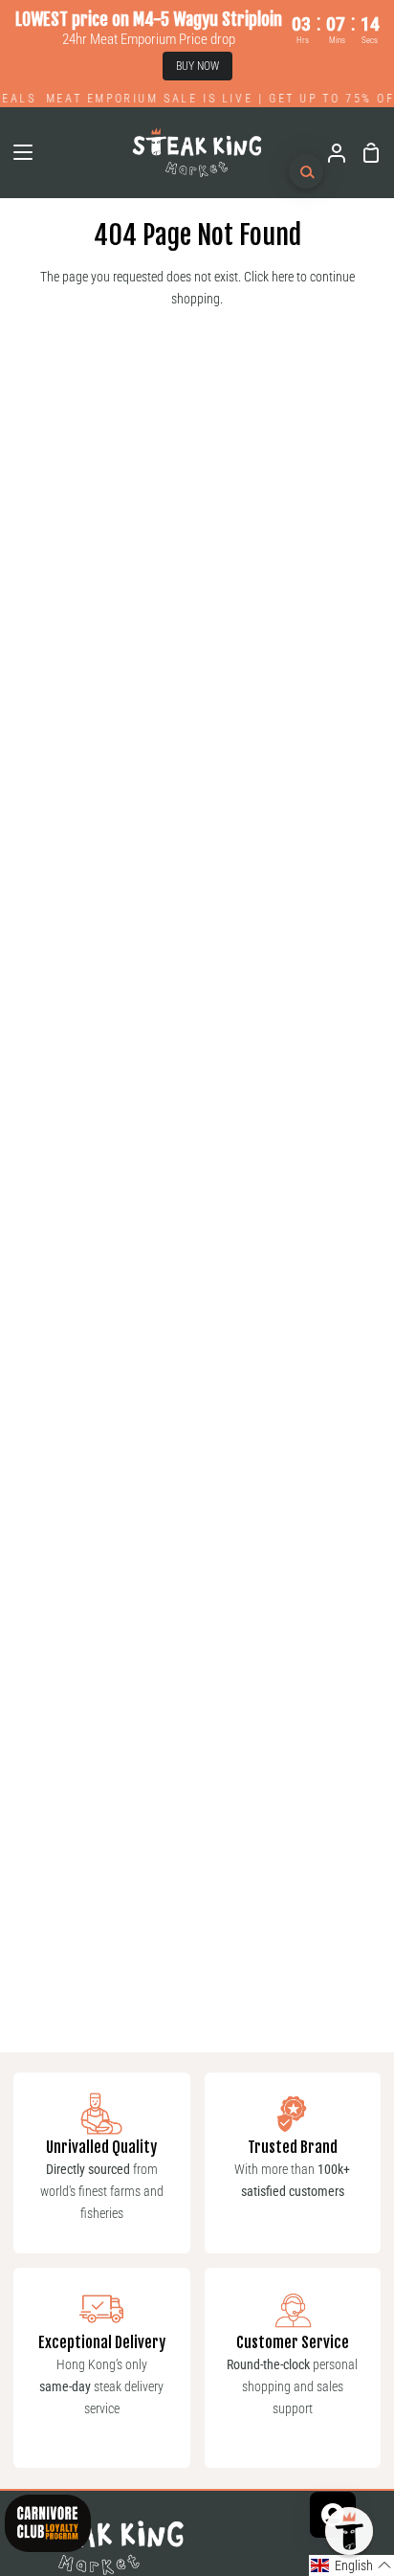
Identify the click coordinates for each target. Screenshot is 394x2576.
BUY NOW (197, 66)
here (283, 277)
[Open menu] (17, 152)
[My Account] (329, 152)
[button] (351, 2565)
